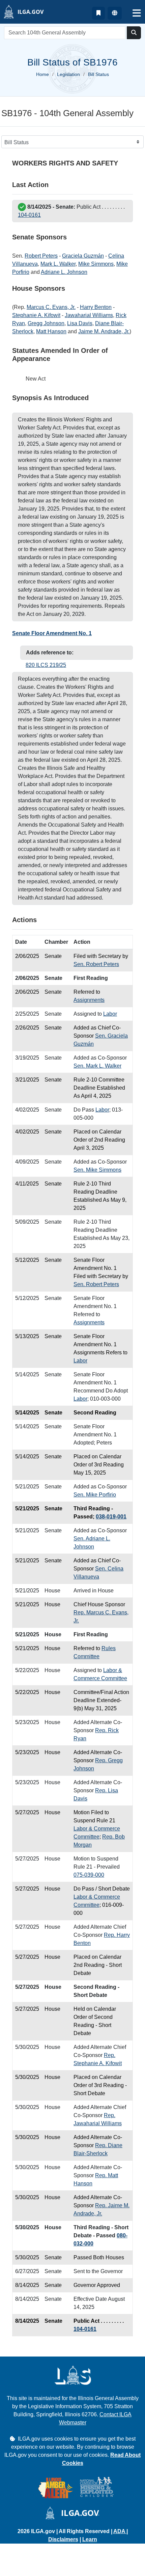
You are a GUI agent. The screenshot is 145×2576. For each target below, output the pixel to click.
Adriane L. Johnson (64, 272)
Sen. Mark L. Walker (97, 1066)
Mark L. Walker (58, 264)
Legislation (68, 74)
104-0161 (29, 215)
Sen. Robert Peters (96, 964)
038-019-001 (111, 1517)
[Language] (115, 13)
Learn (90, 2539)
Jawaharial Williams (89, 315)
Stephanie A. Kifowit (36, 315)
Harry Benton (96, 307)
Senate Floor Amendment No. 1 (52, 633)
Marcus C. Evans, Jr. (51, 307)
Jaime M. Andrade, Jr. (104, 331)
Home (42, 74)
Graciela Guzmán (83, 256)
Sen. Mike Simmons (97, 1170)
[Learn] (98, 13)
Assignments (89, 1000)
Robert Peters (41, 256)
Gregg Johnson (46, 323)
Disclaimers (63, 2539)
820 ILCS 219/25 (46, 665)
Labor (110, 1014)
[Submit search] (134, 33)
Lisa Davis (80, 323)
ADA (120, 2531)
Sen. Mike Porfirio (95, 1495)
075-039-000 (89, 1875)
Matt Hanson (51, 331)
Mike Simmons (96, 264)
